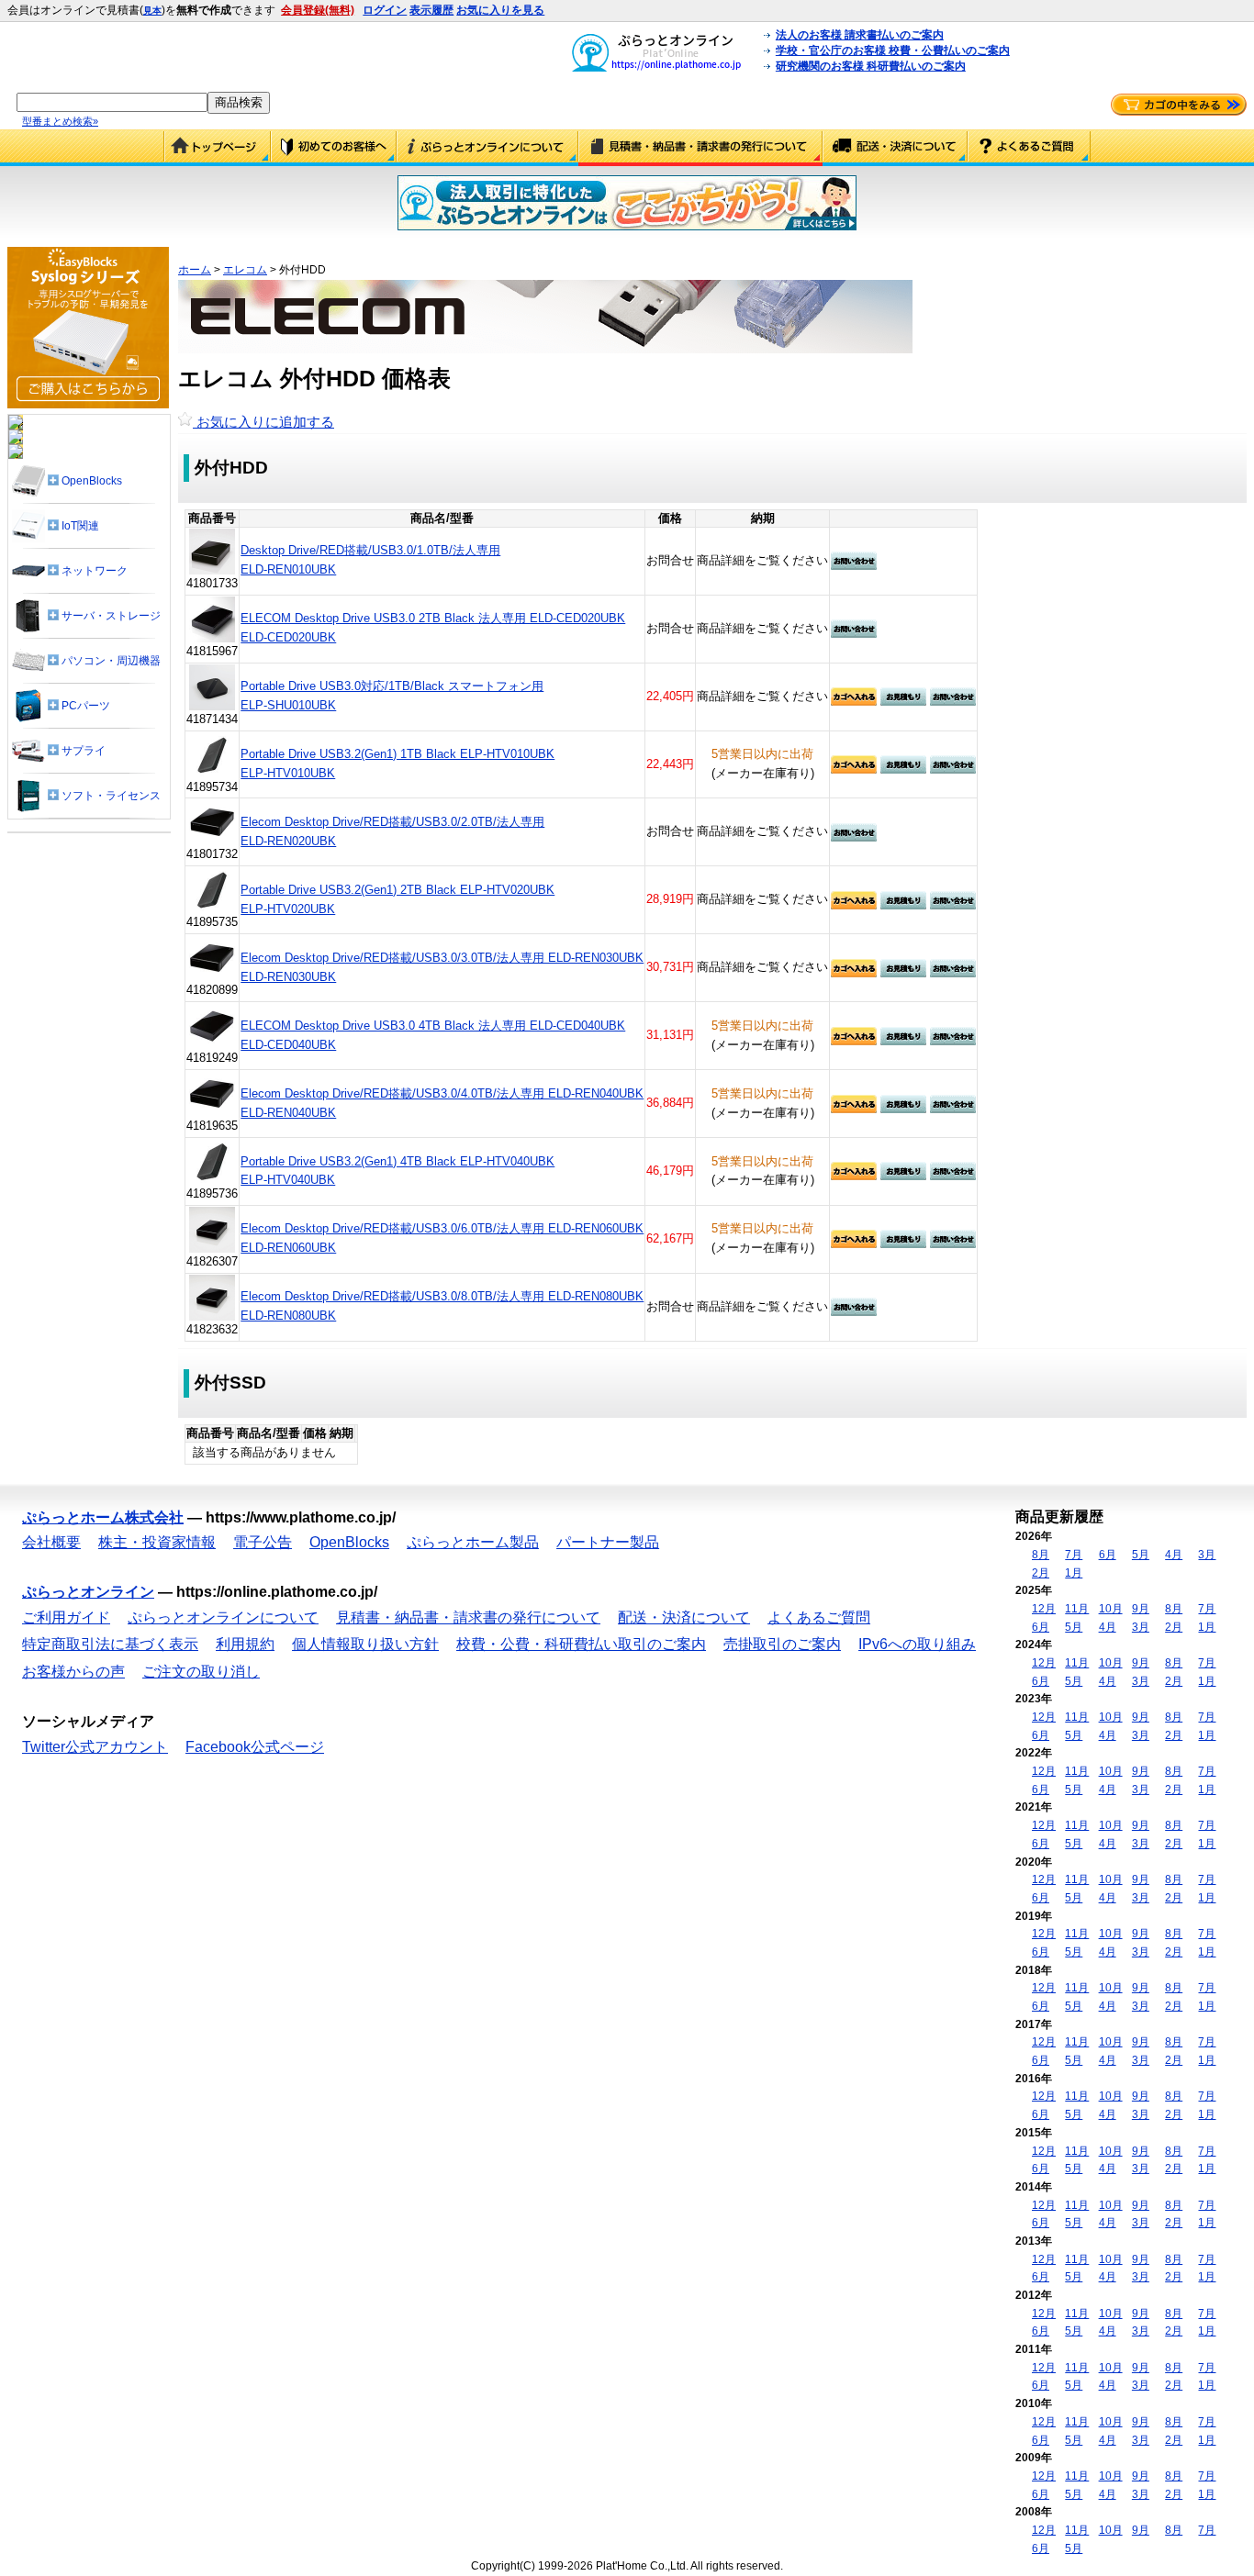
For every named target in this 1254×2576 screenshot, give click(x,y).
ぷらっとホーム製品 (473, 1542)
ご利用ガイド (334, 148)
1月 (1074, 1573)
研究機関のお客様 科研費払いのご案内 (871, 66)
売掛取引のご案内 (782, 1644)
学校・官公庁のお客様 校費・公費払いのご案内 (893, 50)
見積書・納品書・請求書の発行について (700, 148)
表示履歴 (431, 10)
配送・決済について (895, 148)
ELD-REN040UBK (288, 1113)
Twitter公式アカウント (95, 1747)
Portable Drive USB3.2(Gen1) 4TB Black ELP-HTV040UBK (397, 1161)
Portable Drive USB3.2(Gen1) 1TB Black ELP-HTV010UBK (397, 754)
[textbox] (112, 102)
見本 (152, 11)
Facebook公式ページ (255, 1747)
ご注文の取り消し (201, 1672)
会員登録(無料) (318, 10)
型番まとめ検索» (60, 121)
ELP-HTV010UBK (288, 773)
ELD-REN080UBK (288, 1316)
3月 (1207, 1555)
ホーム (195, 270)
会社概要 (51, 1542)
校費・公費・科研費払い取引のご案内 (581, 1644)
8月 (1041, 1555)
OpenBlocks (349, 1542)
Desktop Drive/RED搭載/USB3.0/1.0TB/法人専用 (370, 550)
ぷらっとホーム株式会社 (103, 1517)
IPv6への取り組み (917, 1644)
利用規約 (245, 1644)
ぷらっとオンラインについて (487, 148)
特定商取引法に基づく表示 (110, 1644)
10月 (1111, 1609)
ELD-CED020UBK (288, 637)
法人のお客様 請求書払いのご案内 (860, 35)
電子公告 (263, 1542)
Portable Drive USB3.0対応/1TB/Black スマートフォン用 (392, 686)
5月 (1141, 1555)
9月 (1141, 1609)
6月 (1108, 1555)
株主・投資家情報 (157, 1542)
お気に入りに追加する (263, 422)
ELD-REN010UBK (288, 569)
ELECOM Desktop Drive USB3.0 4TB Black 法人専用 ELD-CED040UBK (433, 1026)
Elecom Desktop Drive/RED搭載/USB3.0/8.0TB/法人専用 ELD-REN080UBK (442, 1296)
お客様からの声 (73, 1672)
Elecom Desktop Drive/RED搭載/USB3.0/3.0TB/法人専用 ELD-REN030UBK (442, 958)
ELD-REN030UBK (288, 977)
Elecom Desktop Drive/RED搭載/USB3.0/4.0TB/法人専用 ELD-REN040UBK (442, 1093)
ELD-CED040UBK (288, 1045)
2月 (1041, 1573)
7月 (1074, 1555)
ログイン (385, 10)
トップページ (217, 148)
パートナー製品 (608, 1542)
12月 (1044, 1609)
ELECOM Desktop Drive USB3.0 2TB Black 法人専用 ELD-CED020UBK (433, 618)
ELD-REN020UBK (288, 841)
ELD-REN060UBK (288, 1248)
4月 (1174, 1555)
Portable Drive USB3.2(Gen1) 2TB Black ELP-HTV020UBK (397, 890)
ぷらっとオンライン (88, 1592)
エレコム (245, 270)
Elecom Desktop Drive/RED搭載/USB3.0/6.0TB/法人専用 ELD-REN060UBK (442, 1228)
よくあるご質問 (1029, 148)
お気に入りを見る (500, 10)
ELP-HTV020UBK (288, 909)
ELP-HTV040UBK (288, 1180)
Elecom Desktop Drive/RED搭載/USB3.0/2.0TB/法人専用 (392, 822)
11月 (1077, 1609)
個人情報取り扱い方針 (365, 1644)
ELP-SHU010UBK (288, 705)
